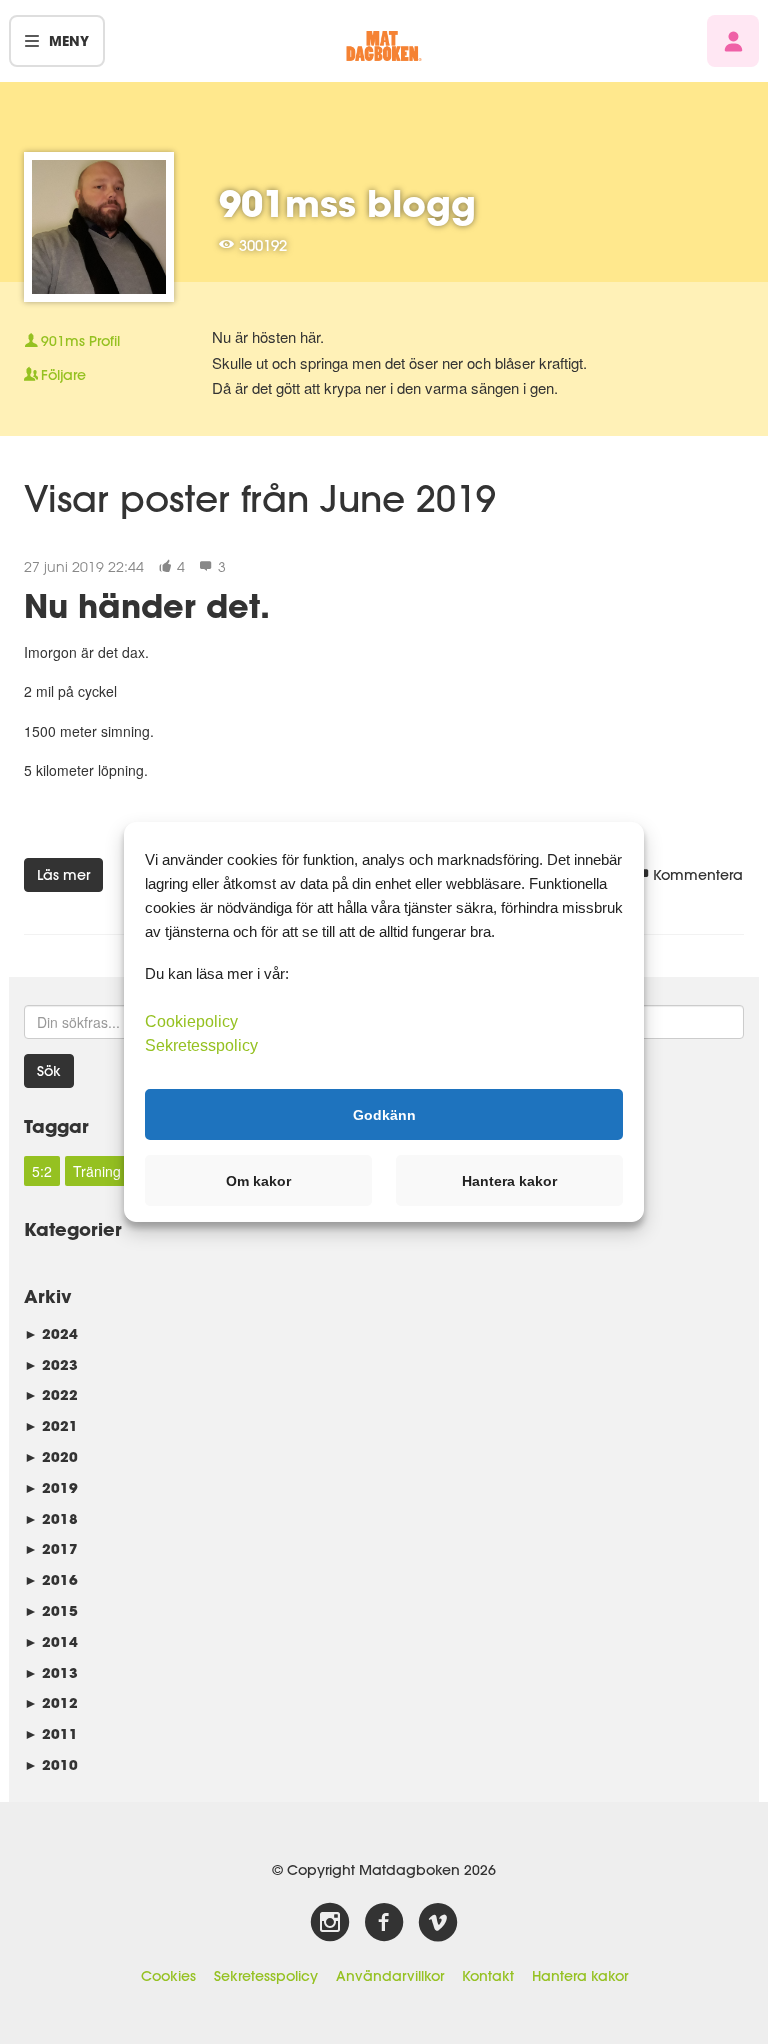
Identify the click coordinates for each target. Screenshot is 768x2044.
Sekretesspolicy (266, 1976)
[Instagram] (330, 1923)
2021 (51, 1425)
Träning (97, 1171)
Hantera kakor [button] (509, 1181)
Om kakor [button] (258, 1181)
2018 (51, 1518)
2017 (51, 1548)
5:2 (42, 1171)
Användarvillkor (390, 1976)
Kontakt (488, 1976)
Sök (49, 1071)
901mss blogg (347, 203)
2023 (51, 1364)
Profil (80, 341)
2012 (51, 1702)
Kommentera (698, 875)
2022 (51, 1394)
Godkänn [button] (384, 1114)
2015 (51, 1610)
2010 (51, 1764)
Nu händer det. (147, 605)
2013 (51, 1672)
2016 (51, 1579)
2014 (51, 1641)
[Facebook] (384, 1923)
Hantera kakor (580, 1976)
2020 (51, 1456)
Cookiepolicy (191, 1021)
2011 (51, 1733)
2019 (51, 1487)
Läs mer (63, 875)
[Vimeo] (438, 1923)
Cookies (168, 1976)
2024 (51, 1333)
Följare (63, 375)
